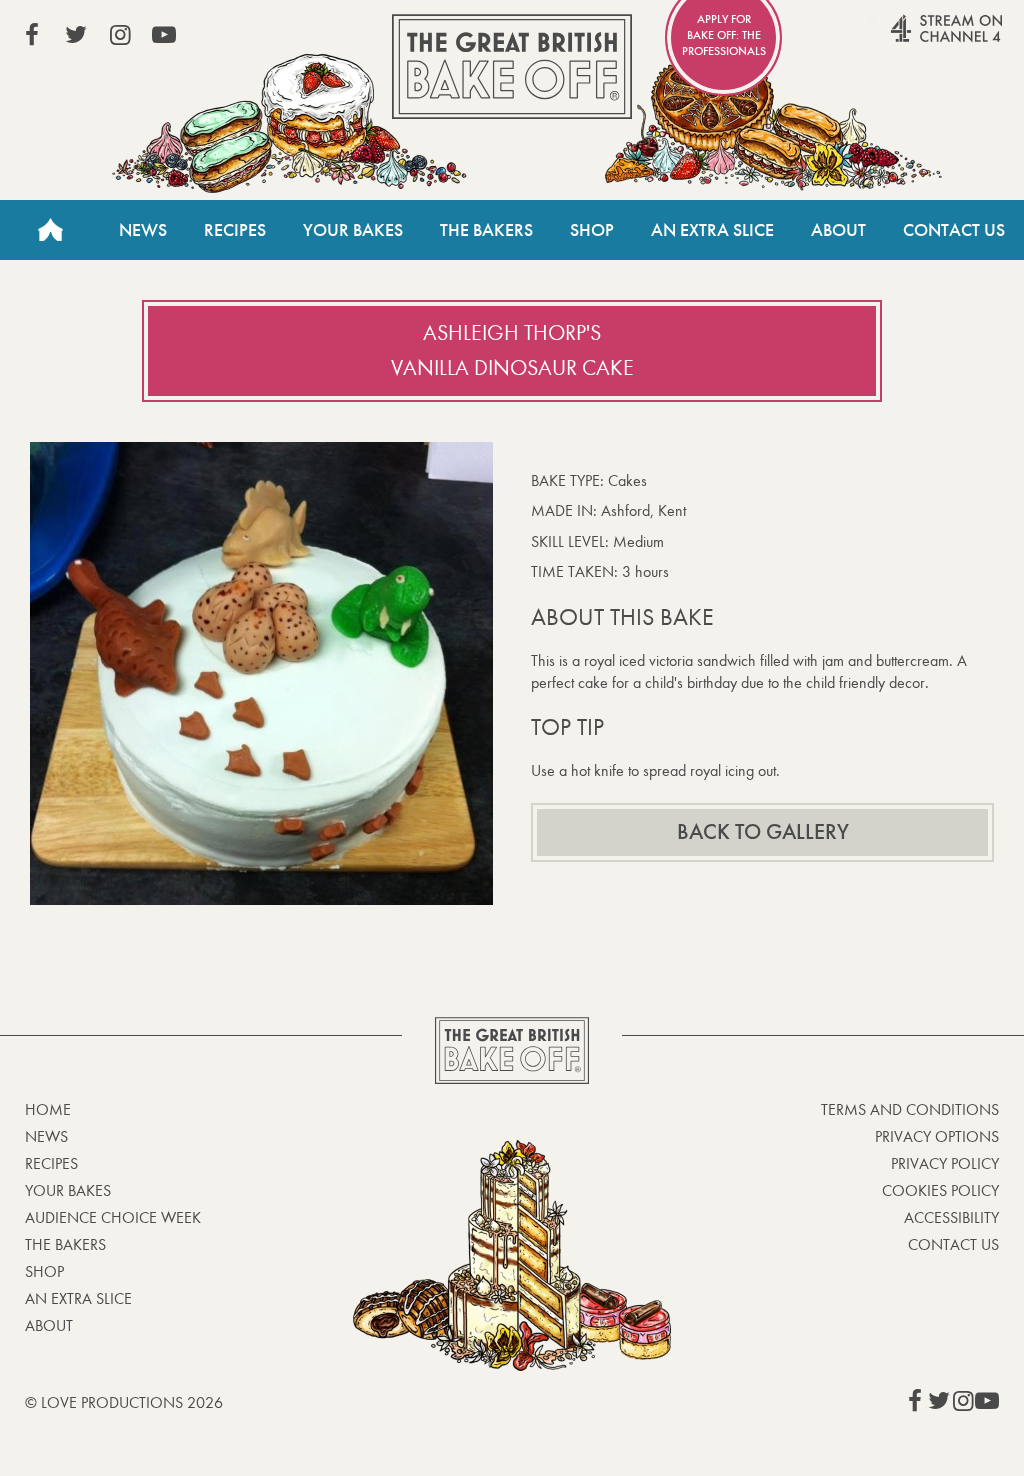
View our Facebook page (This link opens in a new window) (32, 35)
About (838, 230)
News (143, 230)
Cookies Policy (940, 1190)
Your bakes (68, 1190)
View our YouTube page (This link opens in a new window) (164, 35)
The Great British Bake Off (512, 66)
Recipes (235, 230)
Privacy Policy (945, 1163)
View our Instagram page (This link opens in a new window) (120, 35)
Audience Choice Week (113, 1217)
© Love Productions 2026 (124, 1402)
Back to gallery (763, 832)
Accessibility (951, 1217)
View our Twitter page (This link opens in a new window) (76, 35)
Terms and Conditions (910, 1109)
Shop (592, 230)
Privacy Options (937, 1136)
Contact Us (954, 230)
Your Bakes (353, 230)
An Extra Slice (712, 230)
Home (50, 230)
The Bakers (486, 230)
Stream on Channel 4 (908, 39)
